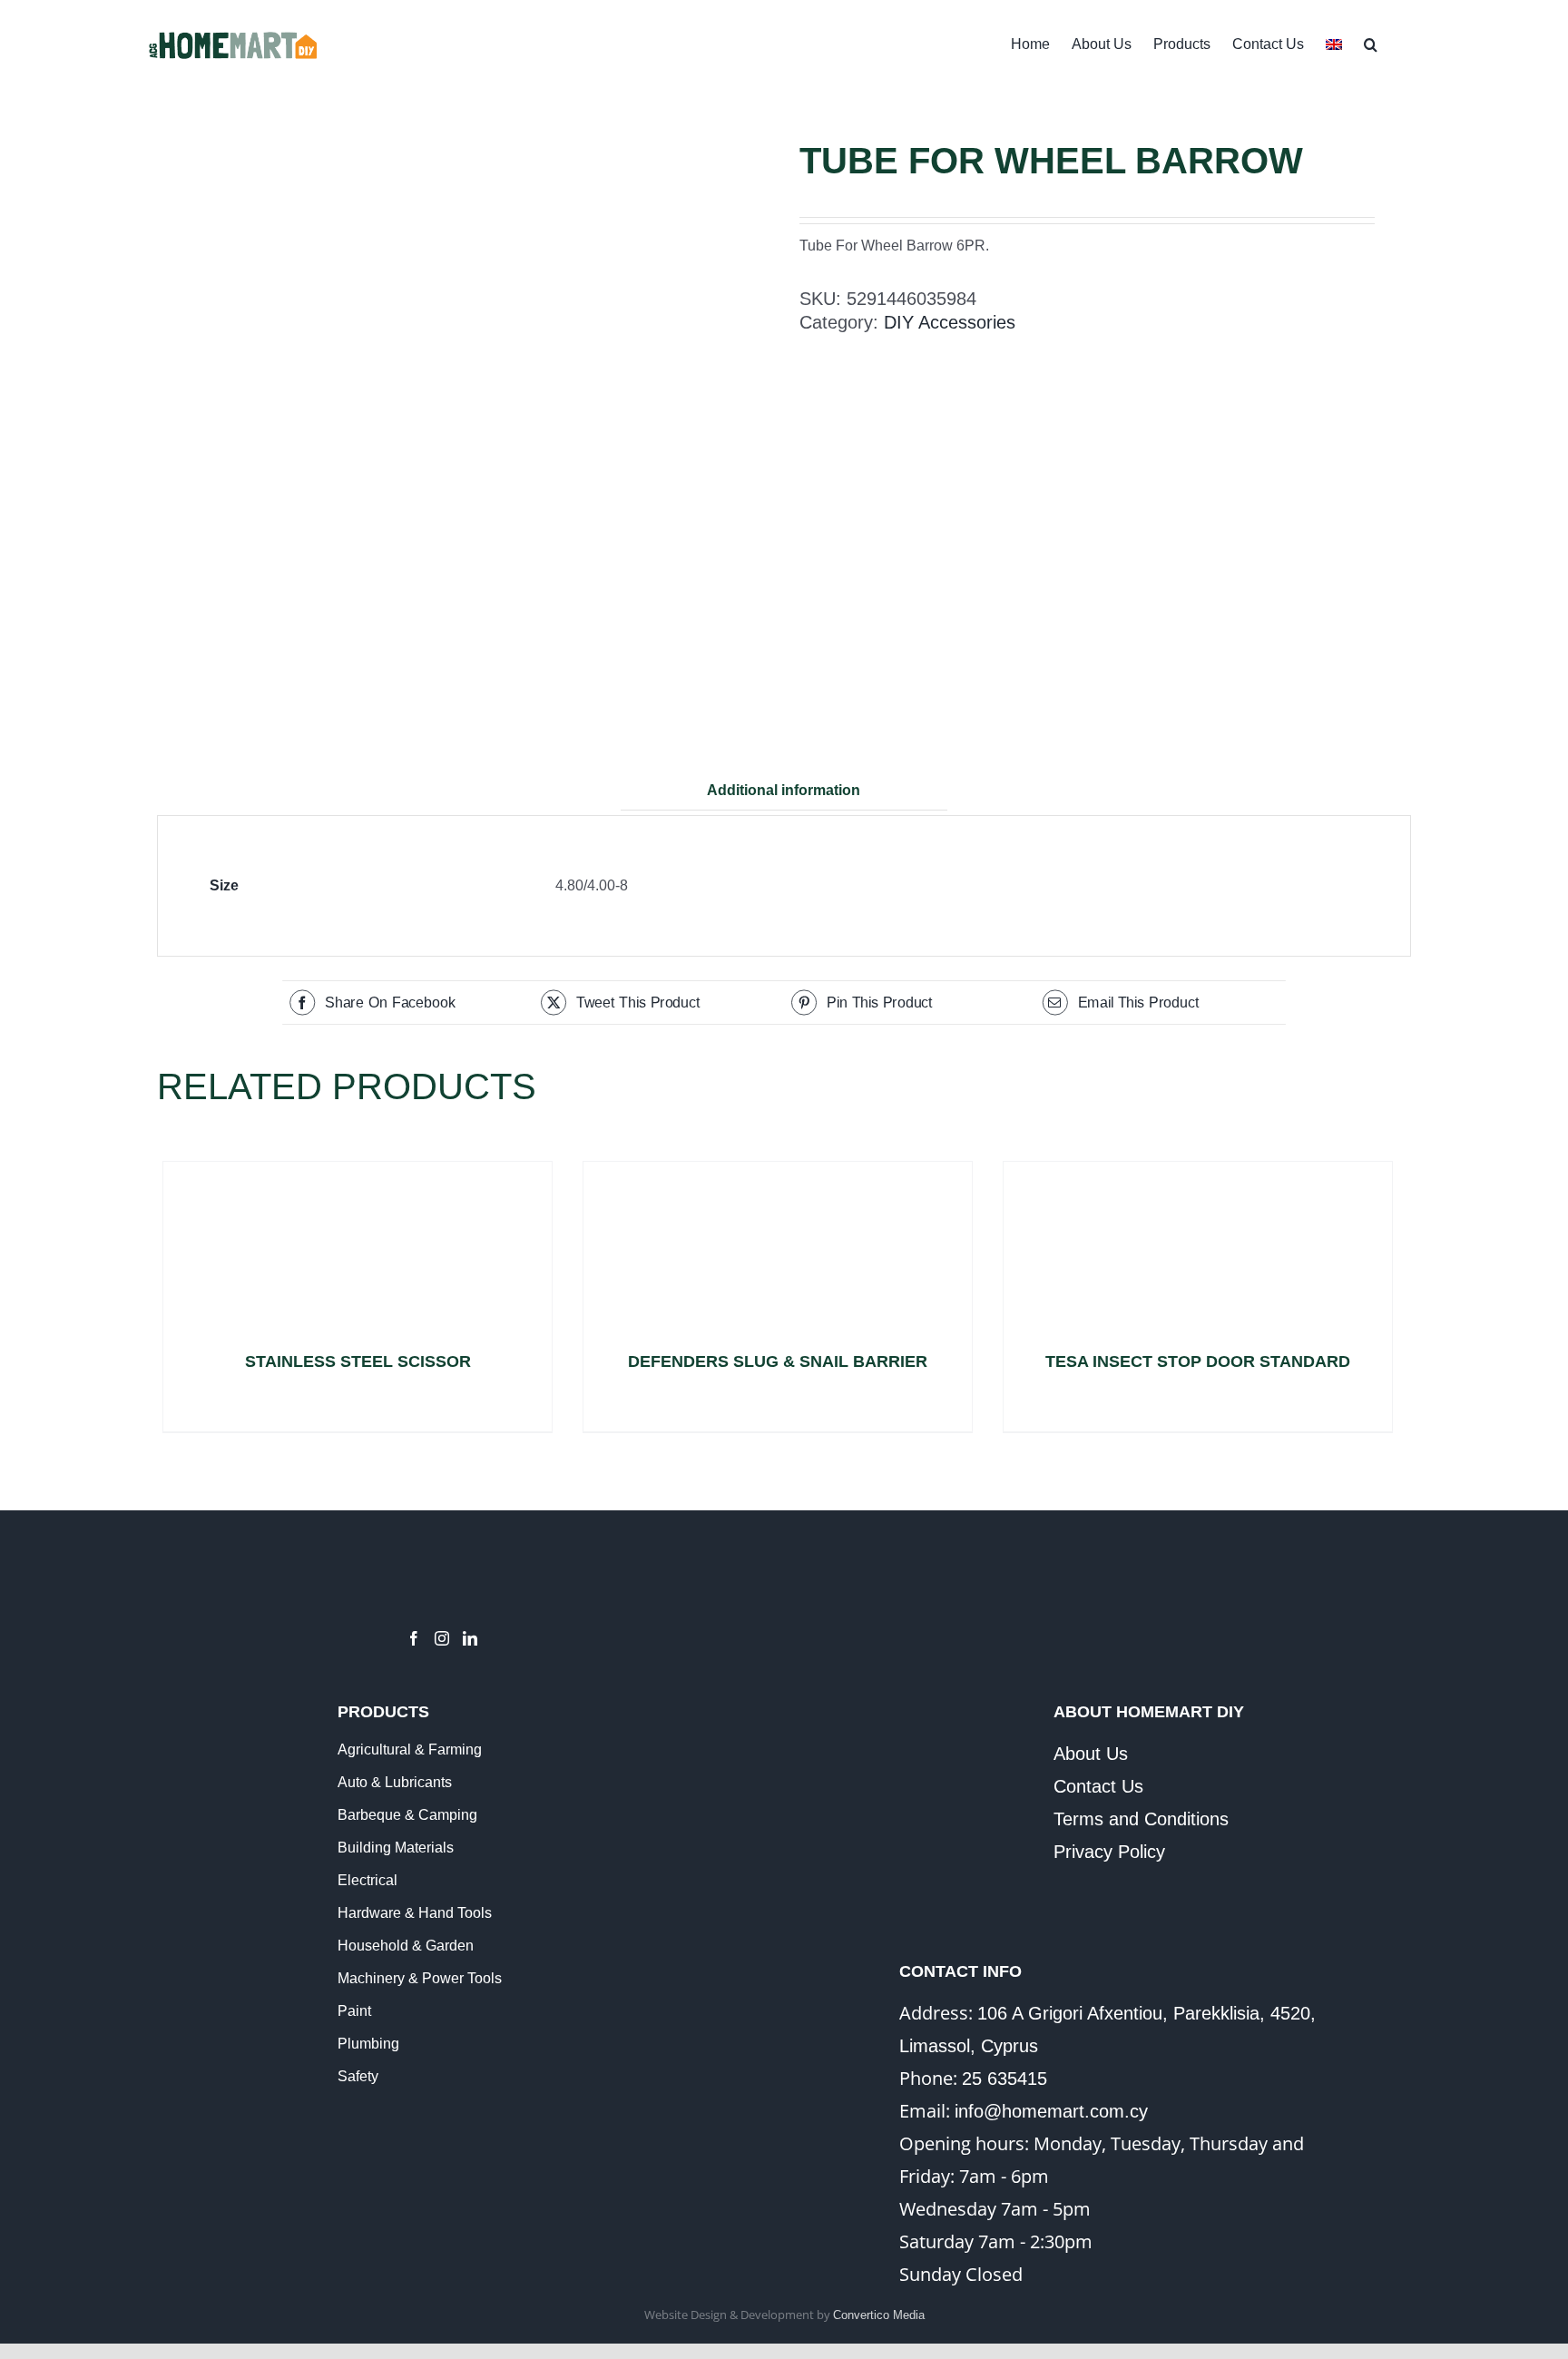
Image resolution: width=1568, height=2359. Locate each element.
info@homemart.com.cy (1051, 2111)
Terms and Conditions (1141, 1819)
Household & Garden (406, 1946)
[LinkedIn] (470, 1638)
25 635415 (1004, 2079)
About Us (1091, 1754)
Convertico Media (879, 2315)
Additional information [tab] (784, 790)
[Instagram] (442, 1638)
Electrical (367, 1880)
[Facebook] (414, 1638)
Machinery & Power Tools (420, 1978)
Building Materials (396, 1848)
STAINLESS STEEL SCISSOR (358, 1361)
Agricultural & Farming (410, 1750)
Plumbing (368, 2044)
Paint (354, 2011)
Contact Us (1098, 1786)
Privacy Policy (1109, 1852)
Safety (358, 2076)
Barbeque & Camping (407, 1815)
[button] (1371, 43)
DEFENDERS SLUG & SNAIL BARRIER (778, 1361)
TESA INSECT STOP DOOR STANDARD (1198, 1361)
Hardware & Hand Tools (415, 1913)
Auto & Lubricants (395, 1782)
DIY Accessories (950, 322)
